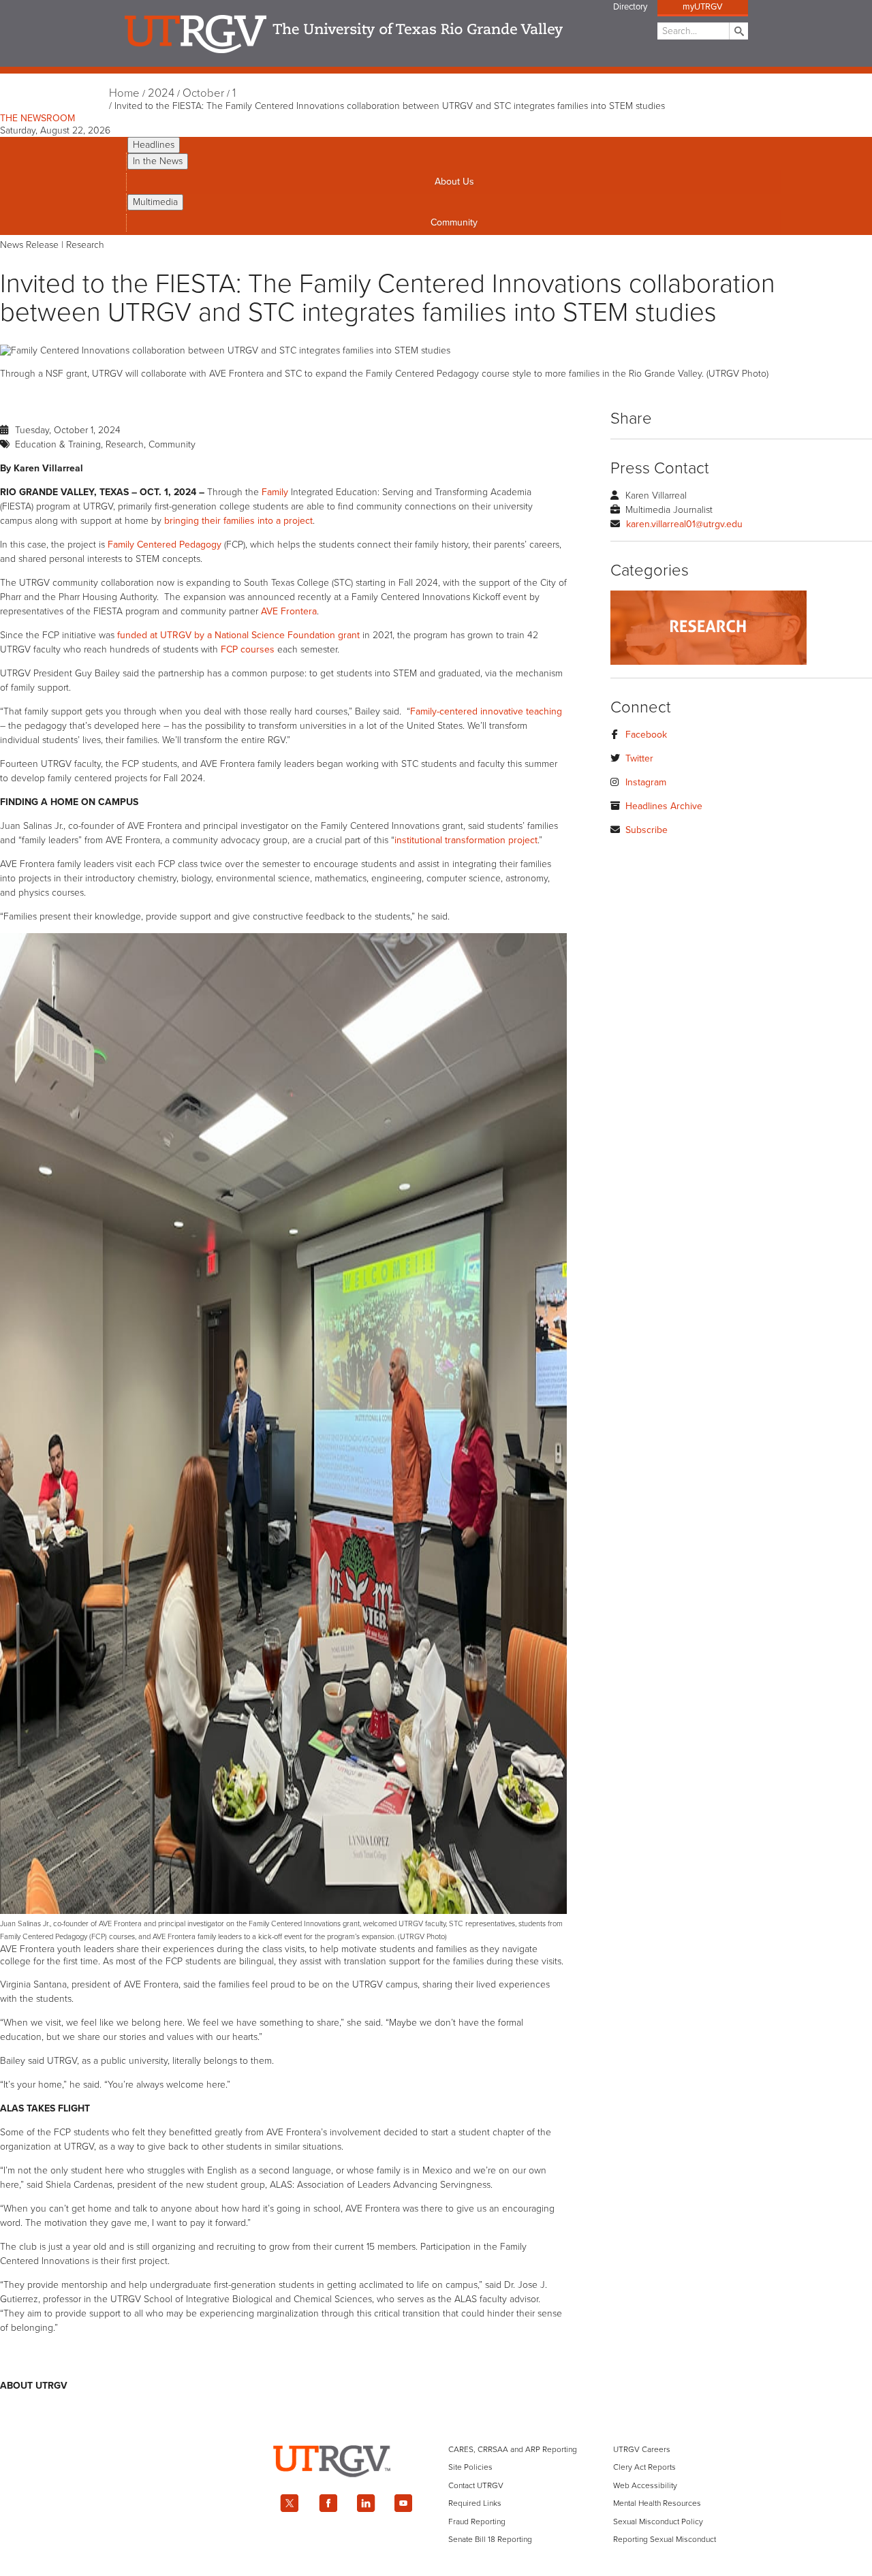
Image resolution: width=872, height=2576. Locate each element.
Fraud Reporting (477, 2522)
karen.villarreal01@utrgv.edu (684, 524)
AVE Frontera (289, 611)
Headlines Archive (664, 806)
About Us (454, 182)
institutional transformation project (466, 840)
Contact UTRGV (476, 2485)
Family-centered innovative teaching (486, 711)
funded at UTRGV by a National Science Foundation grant (238, 635)
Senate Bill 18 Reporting (490, 2539)
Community (454, 222)
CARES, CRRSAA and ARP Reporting (513, 2449)
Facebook (646, 735)
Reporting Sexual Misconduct (665, 2539)
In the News (158, 161)
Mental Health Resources (657, 2503)
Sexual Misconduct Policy (658, 2522)
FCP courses (248, 649)
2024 (161, 93)
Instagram (646, 782)
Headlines (154, 145)
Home (124, 93)
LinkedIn (366, 2503)
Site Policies (470, 2467)
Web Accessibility (645, 2485)
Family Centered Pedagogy (165, 545)
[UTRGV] (436, 2489)
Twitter (639, 758)
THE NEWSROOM (37, 118)
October (203, 93)
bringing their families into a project (238, 521)
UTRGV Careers (642, 2449)
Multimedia (155, 202)
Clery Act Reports (644, 2467)
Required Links (475, 2503)
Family (275, 492)
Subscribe (647, 830)
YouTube (404, 2503)
